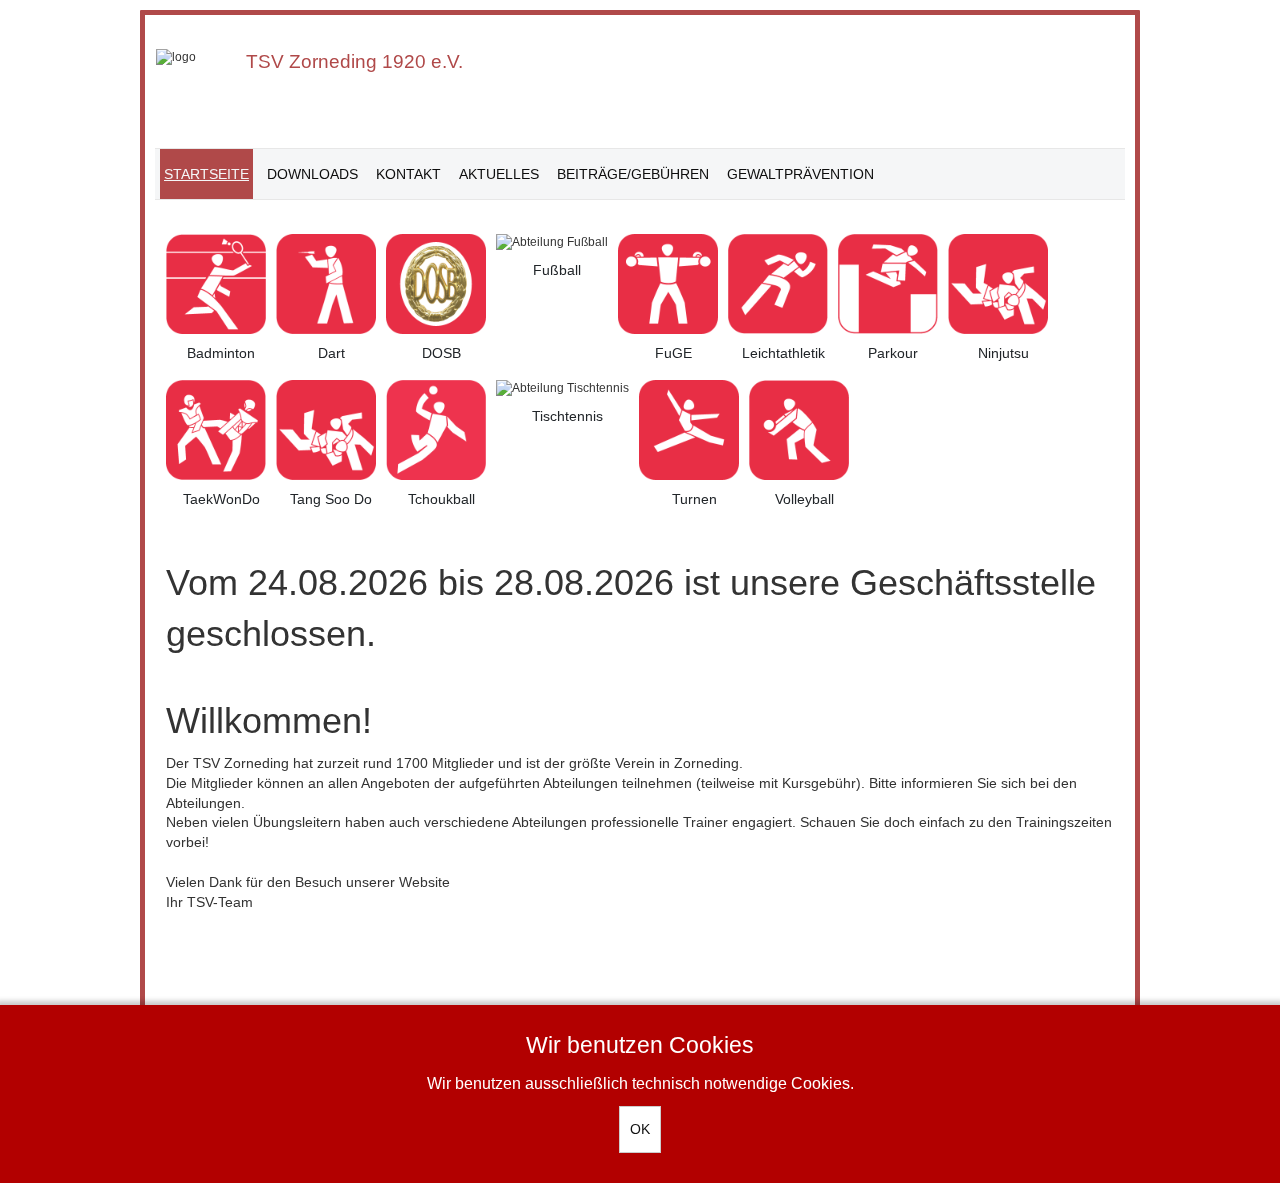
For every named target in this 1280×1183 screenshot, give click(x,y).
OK (640, 1129)
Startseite (206, 174)
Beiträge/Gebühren (633, 174)
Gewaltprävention (800, 174)
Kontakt (408, 174)
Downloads (312, 174)
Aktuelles (499, 174)
